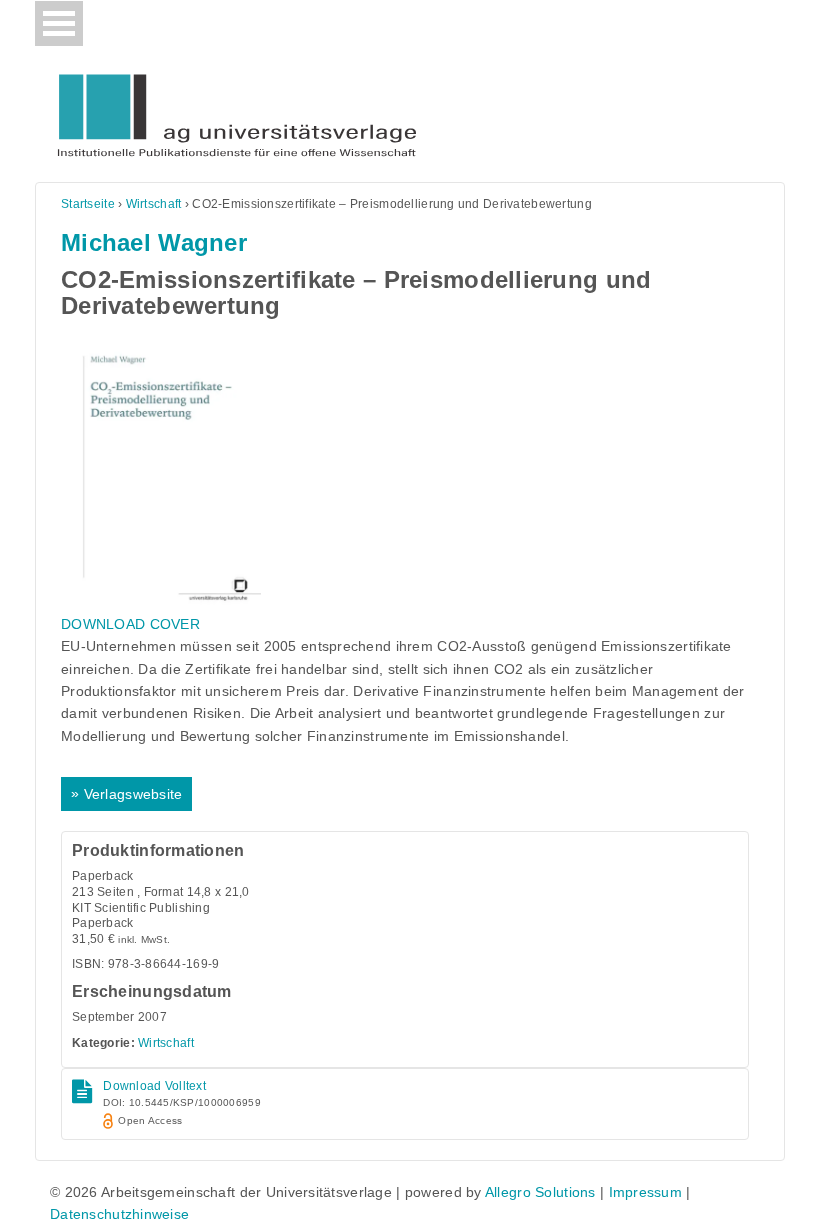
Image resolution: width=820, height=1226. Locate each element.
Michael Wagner (154, 242)
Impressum (646, 1192)
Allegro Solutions (540, 1192)
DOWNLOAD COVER (130, 624)
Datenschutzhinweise (119, 1214)
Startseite (88, 204)
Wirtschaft (154, 204)
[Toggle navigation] (59, 23)
